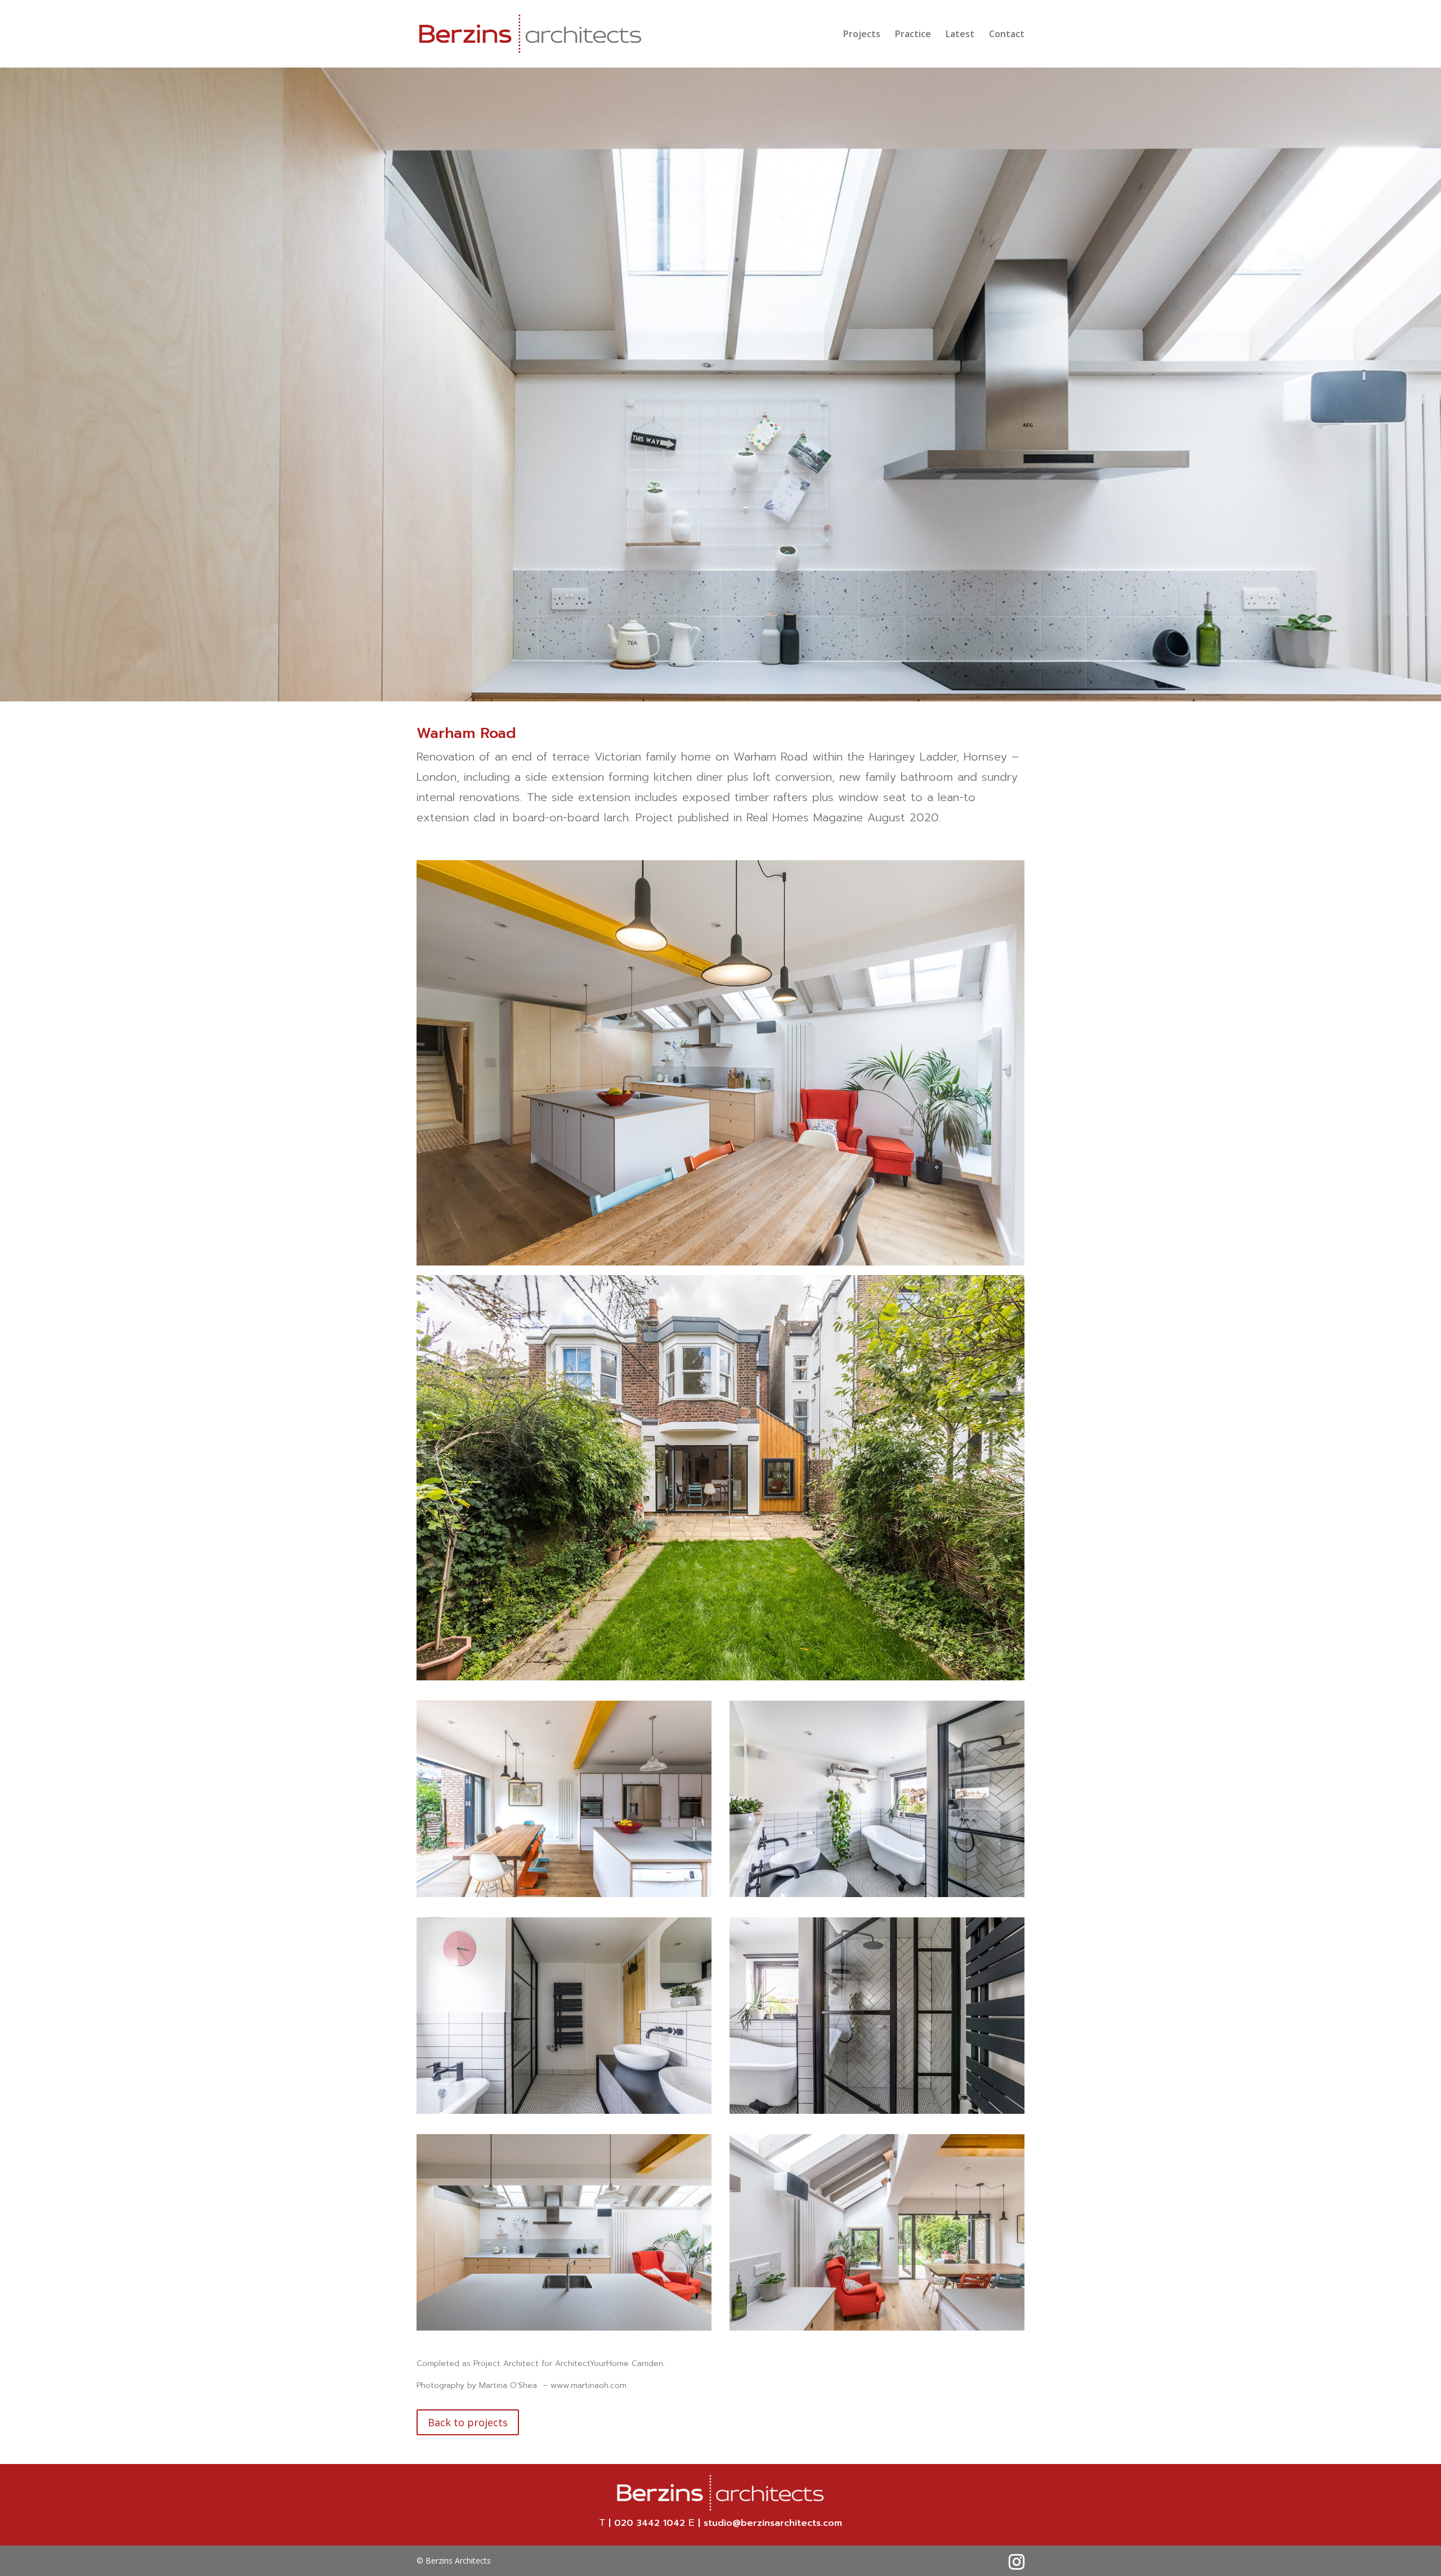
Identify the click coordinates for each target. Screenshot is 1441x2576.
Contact (1007, 35)
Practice (913, 35)
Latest (960, 35)
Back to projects (468, 2422)
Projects (862, 35)
